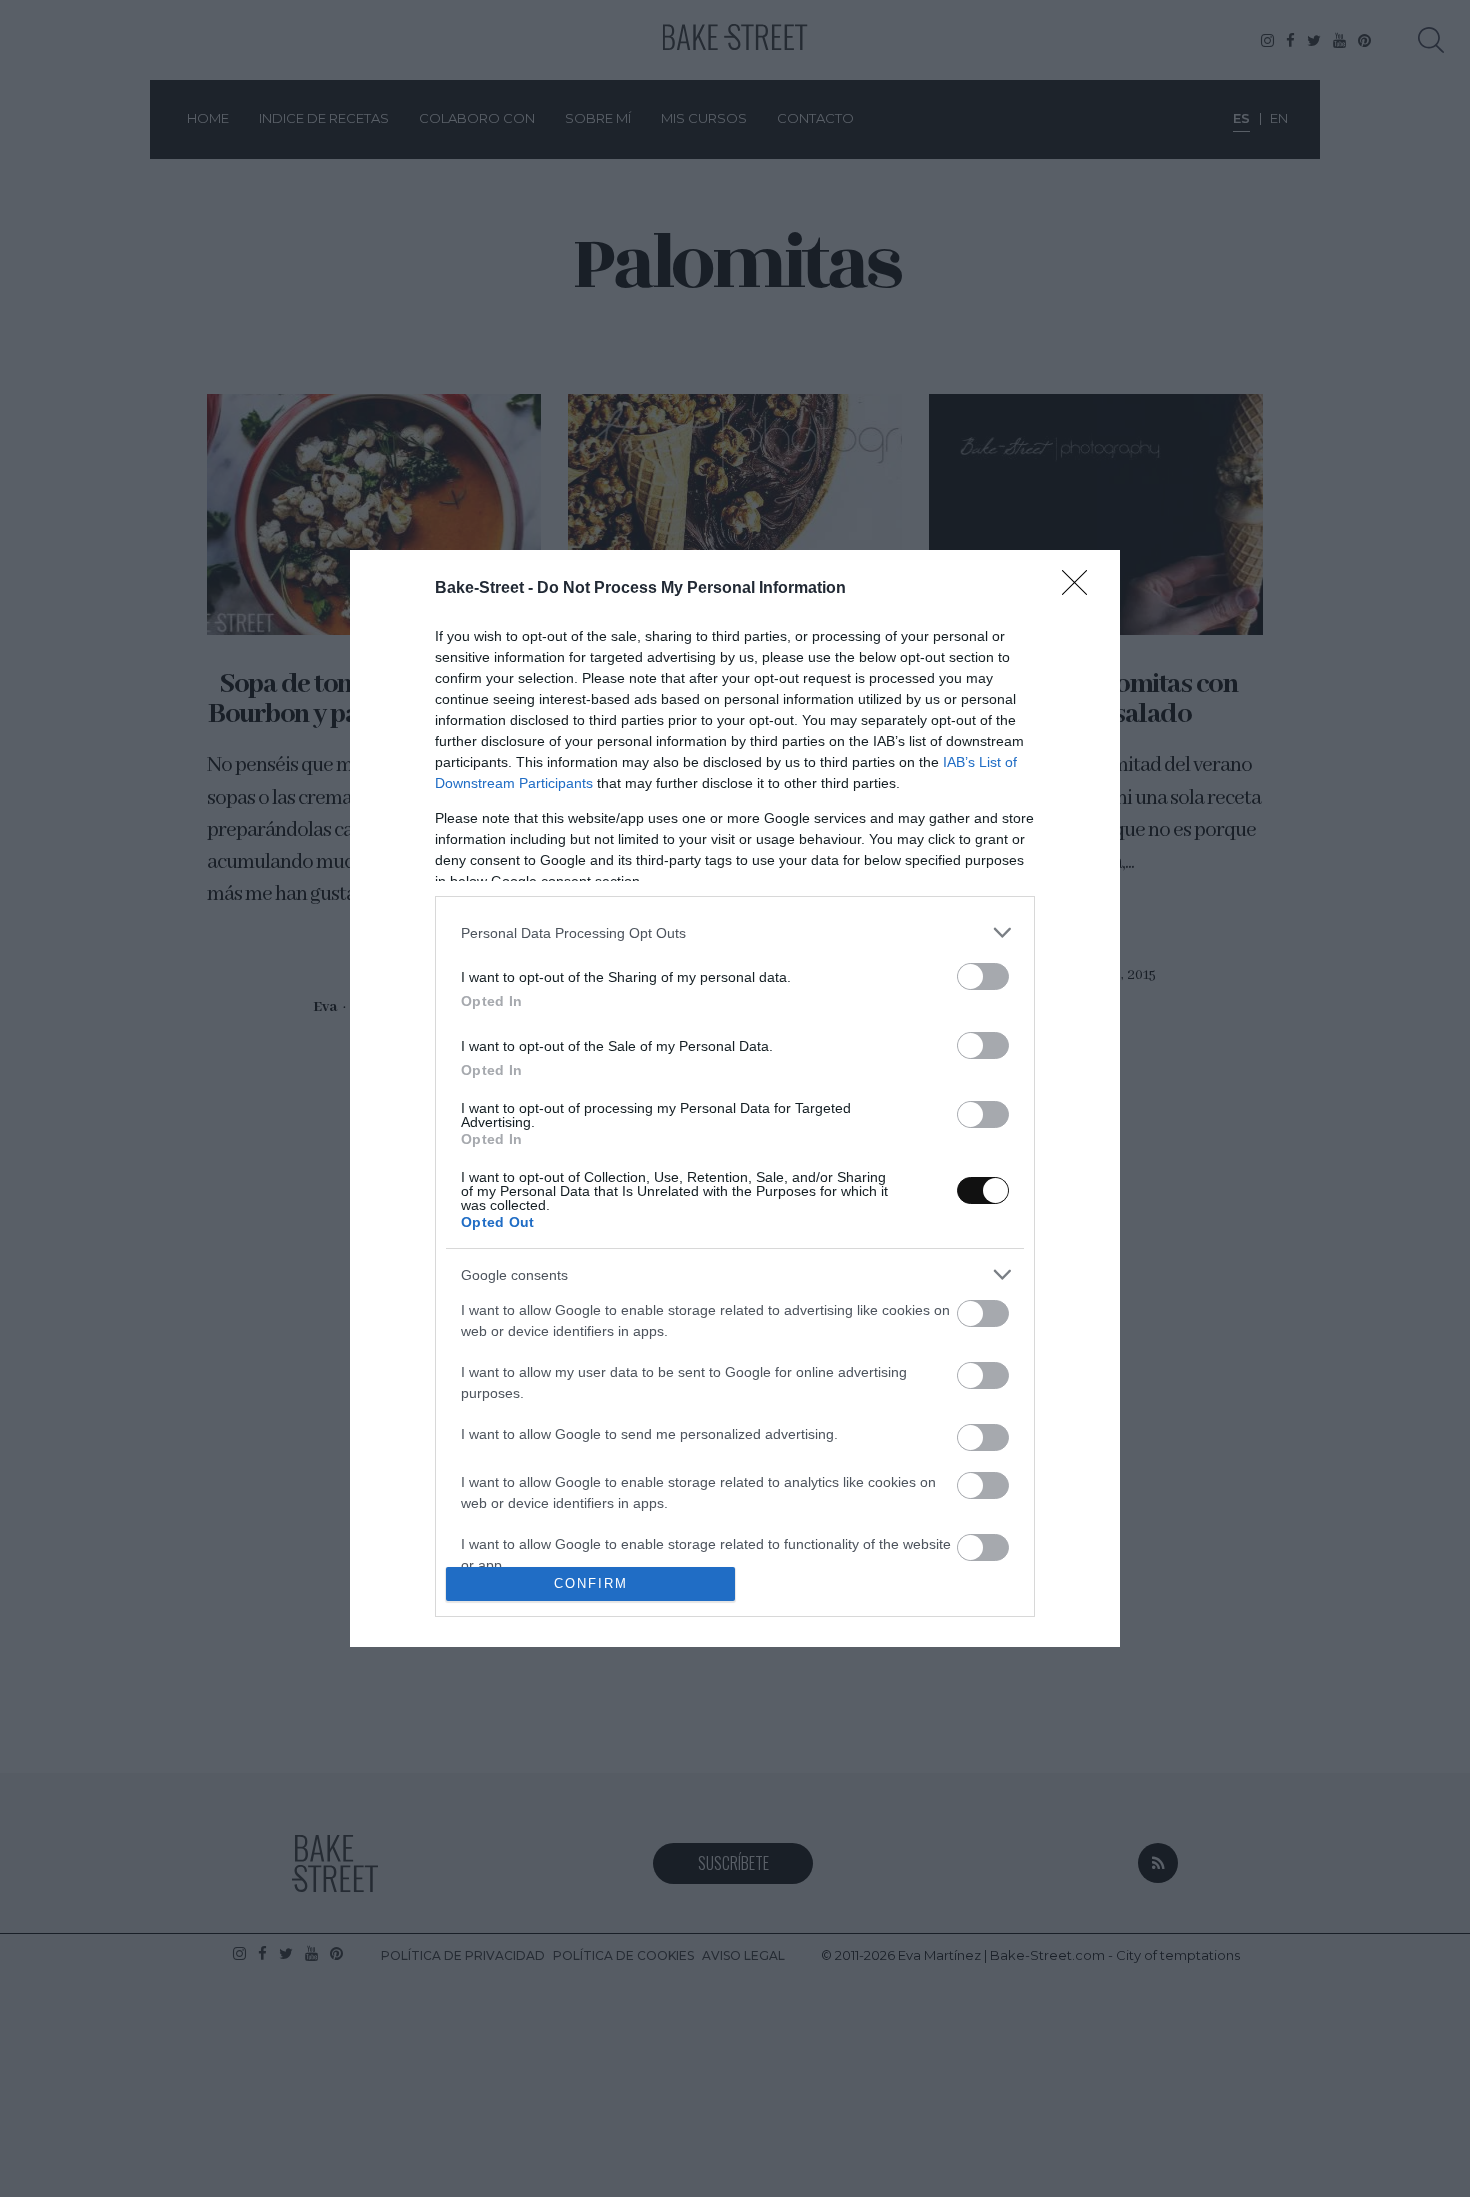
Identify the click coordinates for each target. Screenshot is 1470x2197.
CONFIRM (591, 1583)
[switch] (983, 976)
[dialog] (735, 1098)
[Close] (1081, 589)
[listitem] (735, 932)
